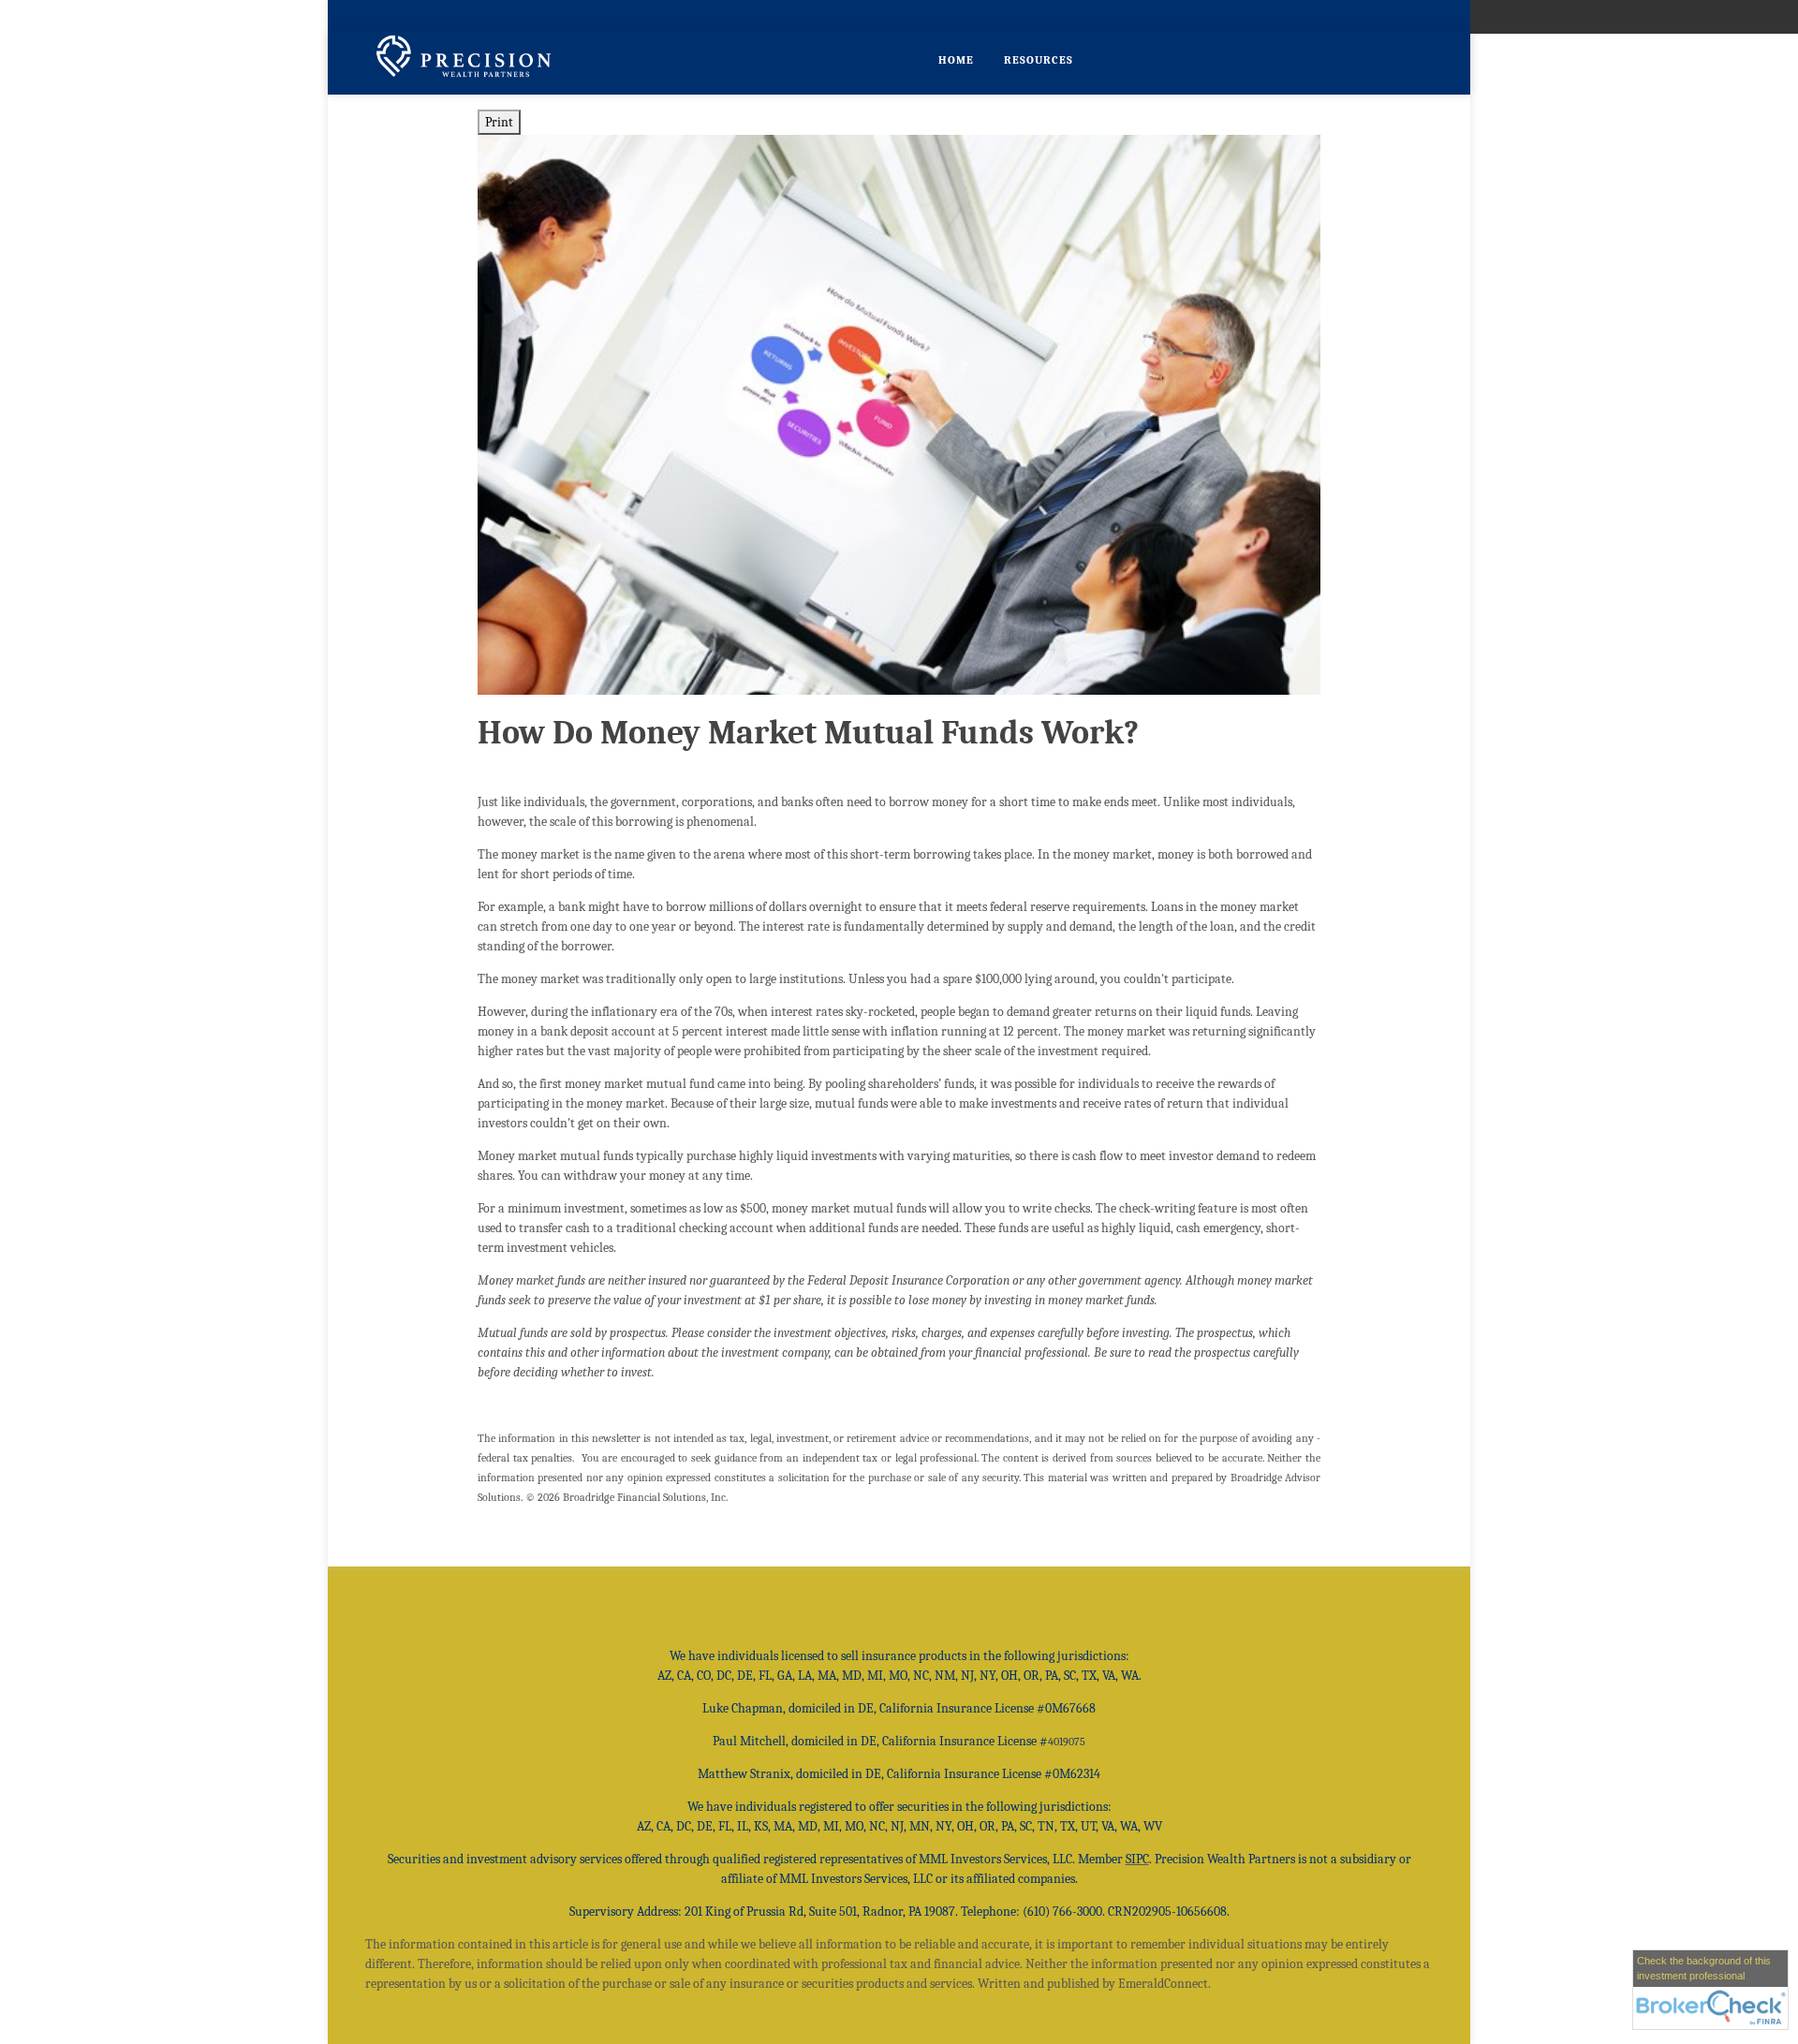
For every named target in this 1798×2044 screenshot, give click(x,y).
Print (499, 122)
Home (956, 60)
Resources (1039, 60)
